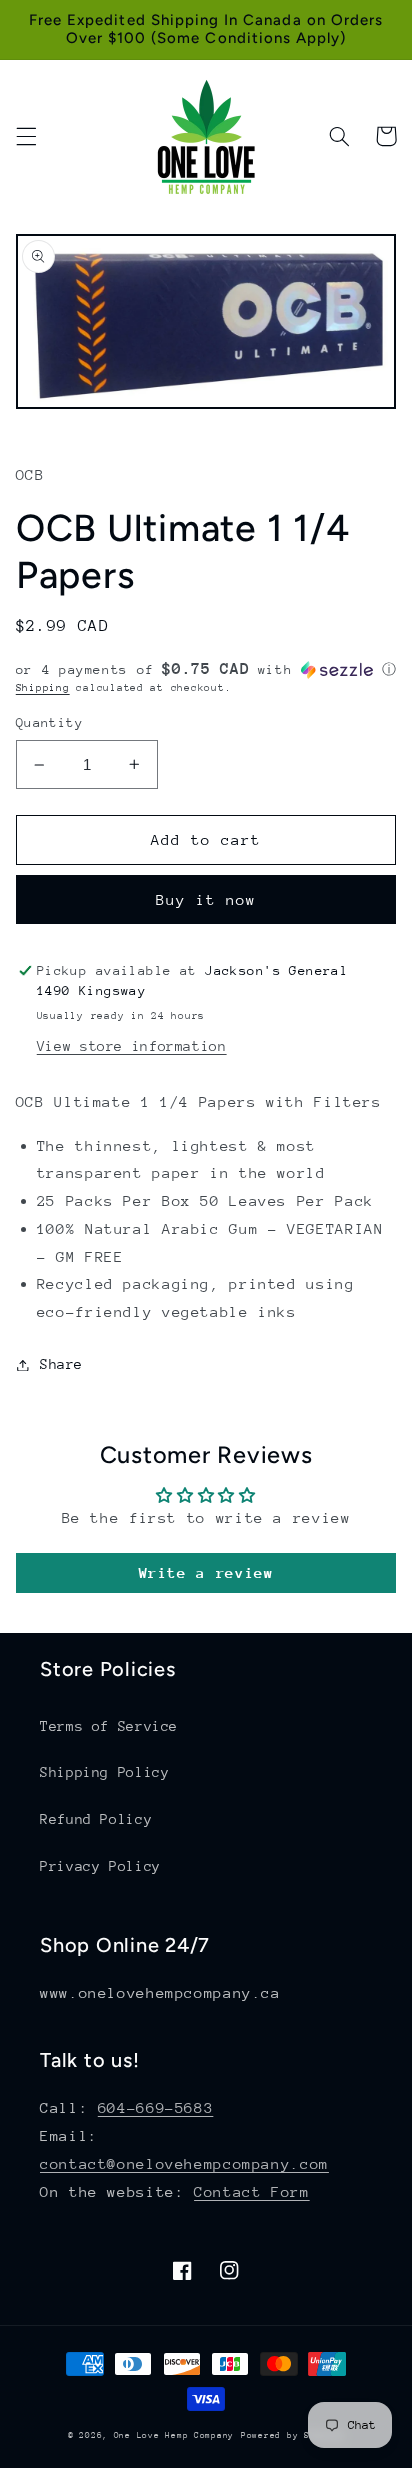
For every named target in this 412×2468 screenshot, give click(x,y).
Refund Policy (96, 1819)
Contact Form (252, 2191)
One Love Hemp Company (174, 2435)
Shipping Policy (104, 1772)
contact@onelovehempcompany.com (184, 2163)
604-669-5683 (156, 2107)
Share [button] (61, 1364)
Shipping (43, 688)
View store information (132, 1046)
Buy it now (206, 899)
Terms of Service (109, 1726)
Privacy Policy (100, 1866)
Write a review (206, 1572)
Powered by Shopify (292, 2435)
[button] (26, 136)
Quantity (49, 722)
